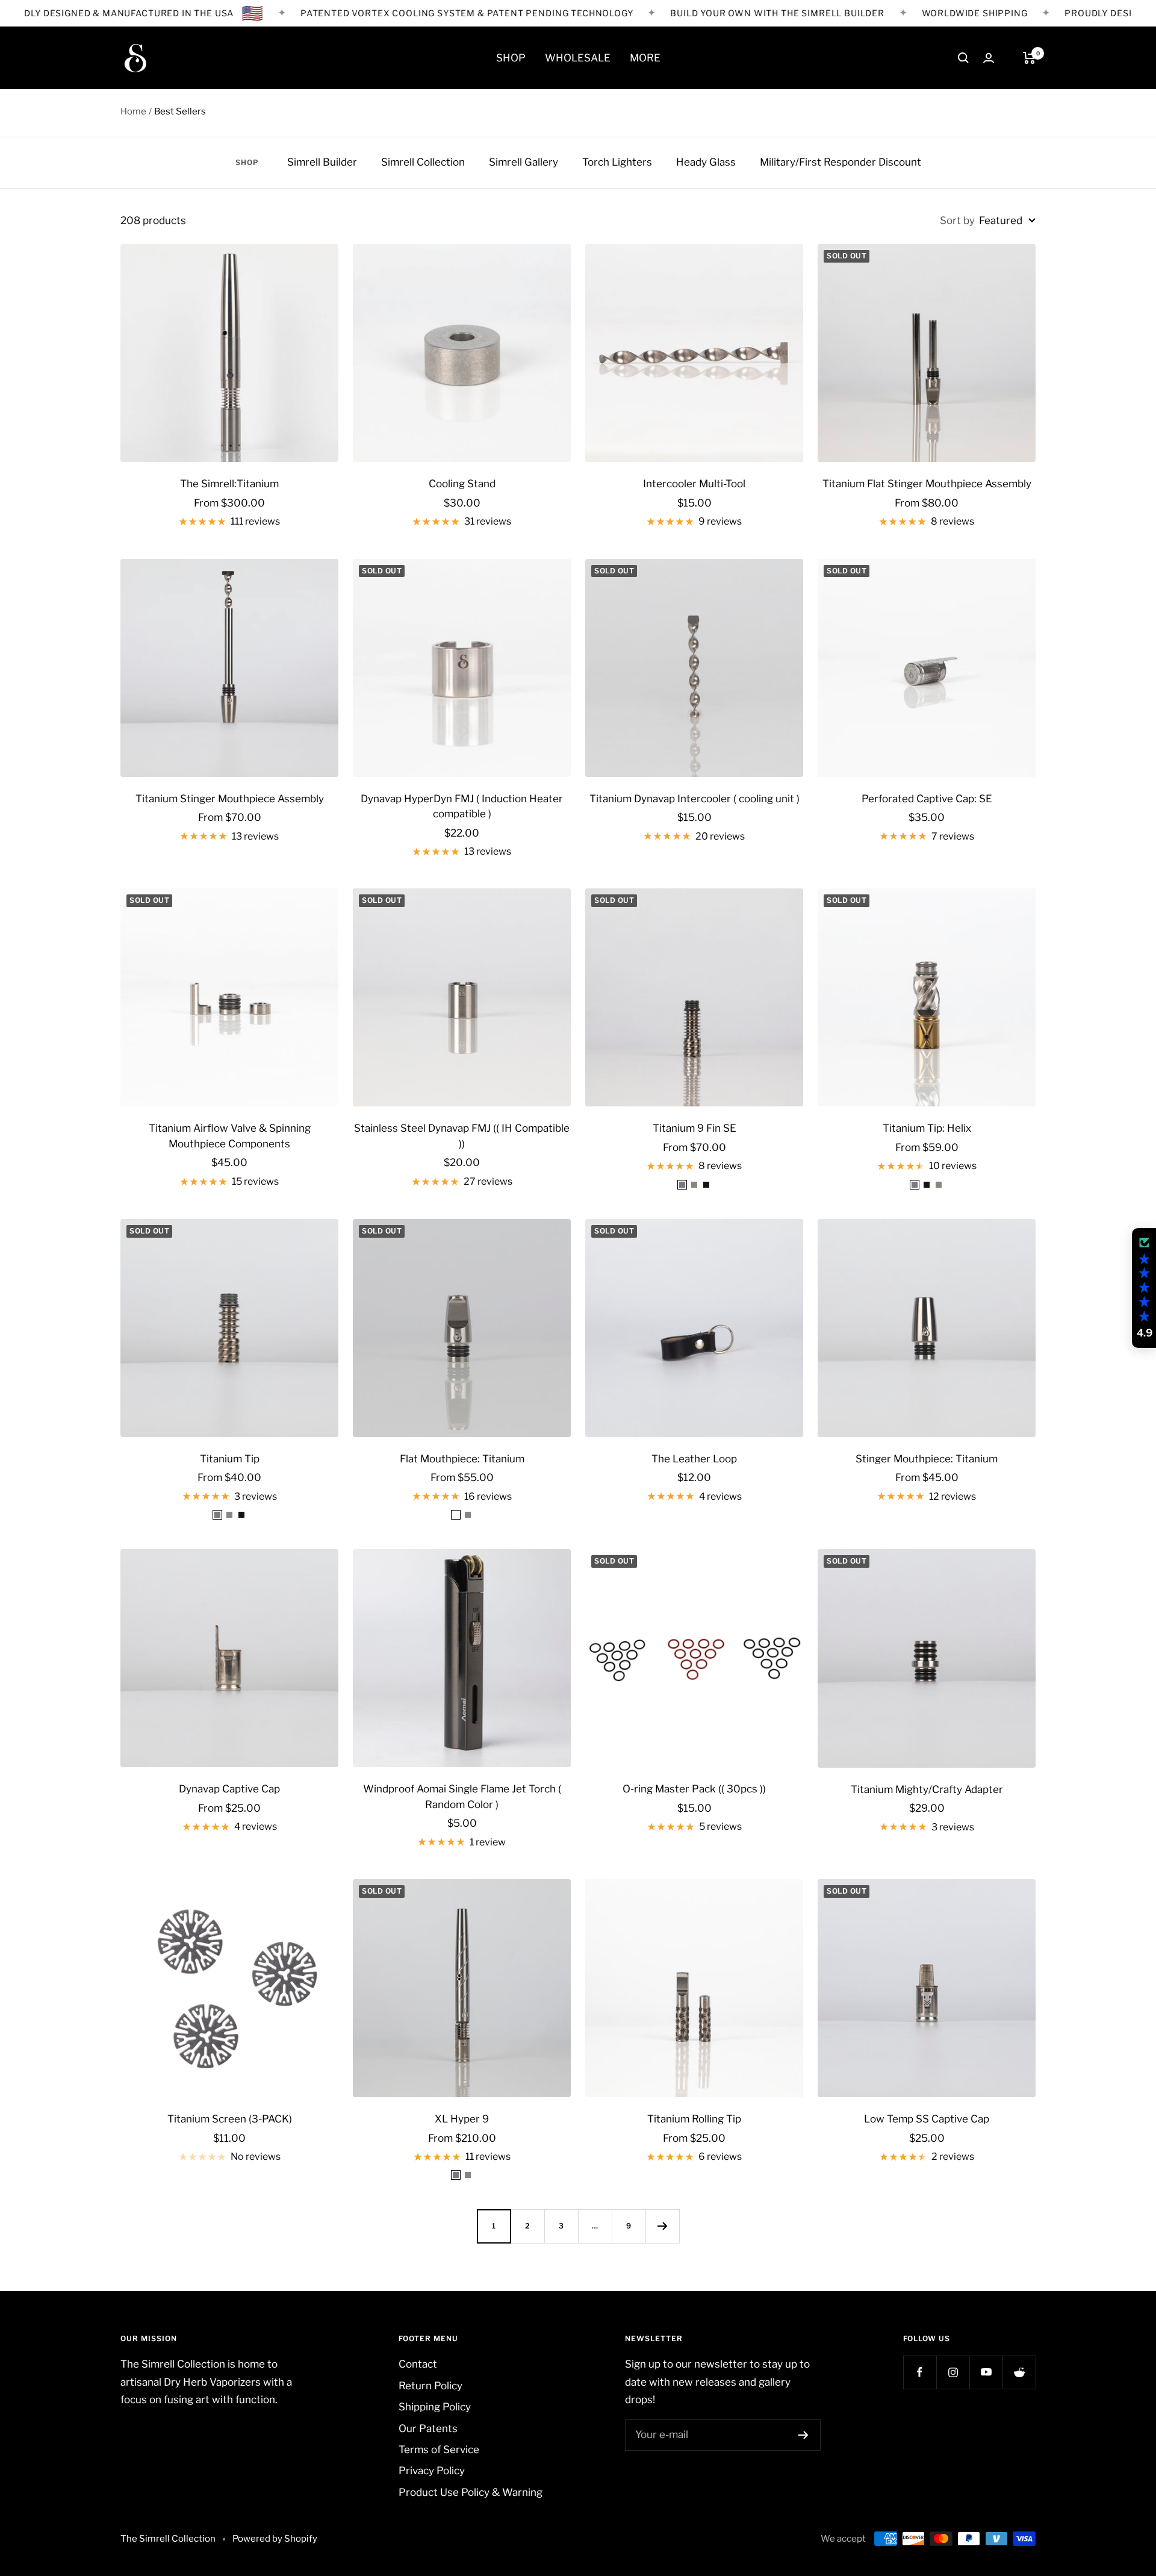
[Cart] (1029, 58)
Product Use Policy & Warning (471, 2492)
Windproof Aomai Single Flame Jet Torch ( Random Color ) (462, 1797)
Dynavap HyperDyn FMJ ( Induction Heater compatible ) (462, 806)
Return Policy (430, 2386)
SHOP (511, 58)
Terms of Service (439, 2450)
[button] (1144, 1288)
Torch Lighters (617, 162)
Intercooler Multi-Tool (694, 484)
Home (133, 111)
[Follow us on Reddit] (1019, 2372)
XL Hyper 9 (462, 2119)
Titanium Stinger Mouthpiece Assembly (230, 799)
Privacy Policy (432, 2471)
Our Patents (428, 2428)
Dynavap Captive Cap (229, 1789)
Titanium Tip (230, 1459)
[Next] (662, 2226)
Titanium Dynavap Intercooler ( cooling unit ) (695, 799)
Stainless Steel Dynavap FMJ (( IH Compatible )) (462, 1136)
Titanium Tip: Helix (927, 1128)
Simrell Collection (423, 162)
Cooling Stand (462, 484)
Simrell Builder (322, 162)
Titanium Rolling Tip (694, 2119)
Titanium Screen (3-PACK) (230, 2119)
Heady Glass (706, 162)
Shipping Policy (435, 2407)
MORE (645, 58)
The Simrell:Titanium (229, 484)
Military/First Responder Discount (841, 162)
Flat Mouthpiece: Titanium (462, 1459)
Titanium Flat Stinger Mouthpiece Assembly (927, 484)
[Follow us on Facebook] (920, 2372)
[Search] (963, 58)
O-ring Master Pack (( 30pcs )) (694, 1789)
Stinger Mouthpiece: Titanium (927, 1459)
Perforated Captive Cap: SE (927, 799)
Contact (418, 2364)
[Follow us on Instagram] (953, 2372)
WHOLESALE (578, 58)
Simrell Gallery (524, 162)
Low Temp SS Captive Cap (927, 2119)
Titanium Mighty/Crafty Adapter (927, 1789)
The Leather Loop (694, 1459)
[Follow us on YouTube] (986, 2372)
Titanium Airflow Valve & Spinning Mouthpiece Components (230, 1136)
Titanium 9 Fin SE (695, 1128)
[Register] (803, 2435)
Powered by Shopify (275, 2539)
